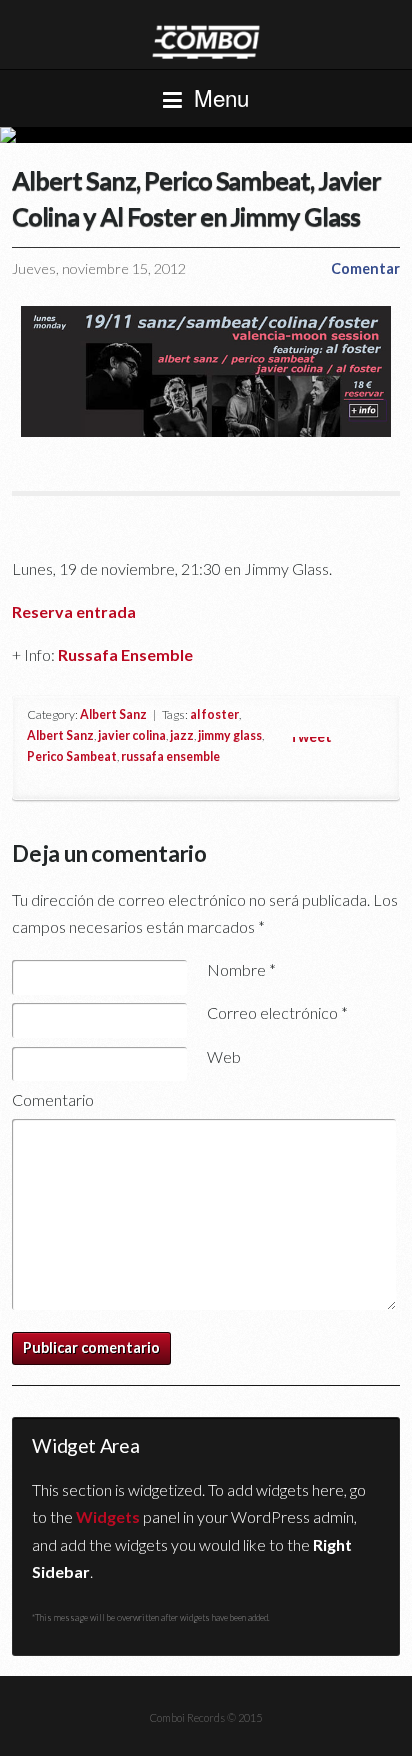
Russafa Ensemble (125, 654)
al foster (214, 714)
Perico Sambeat (72, 756)
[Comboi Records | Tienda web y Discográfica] (206, 40)
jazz (182, 735)
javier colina (132, 735)
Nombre (241, 969)
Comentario (53, 1099)
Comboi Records (206, 135)
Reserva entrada (74, 611)
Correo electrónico (277, 1012)
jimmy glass (230, 735)
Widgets (108, 1516)
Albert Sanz (113, 714)
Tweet (310, 736)
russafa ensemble (170, 756)
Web (224, 1056)
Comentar (365, 268)
